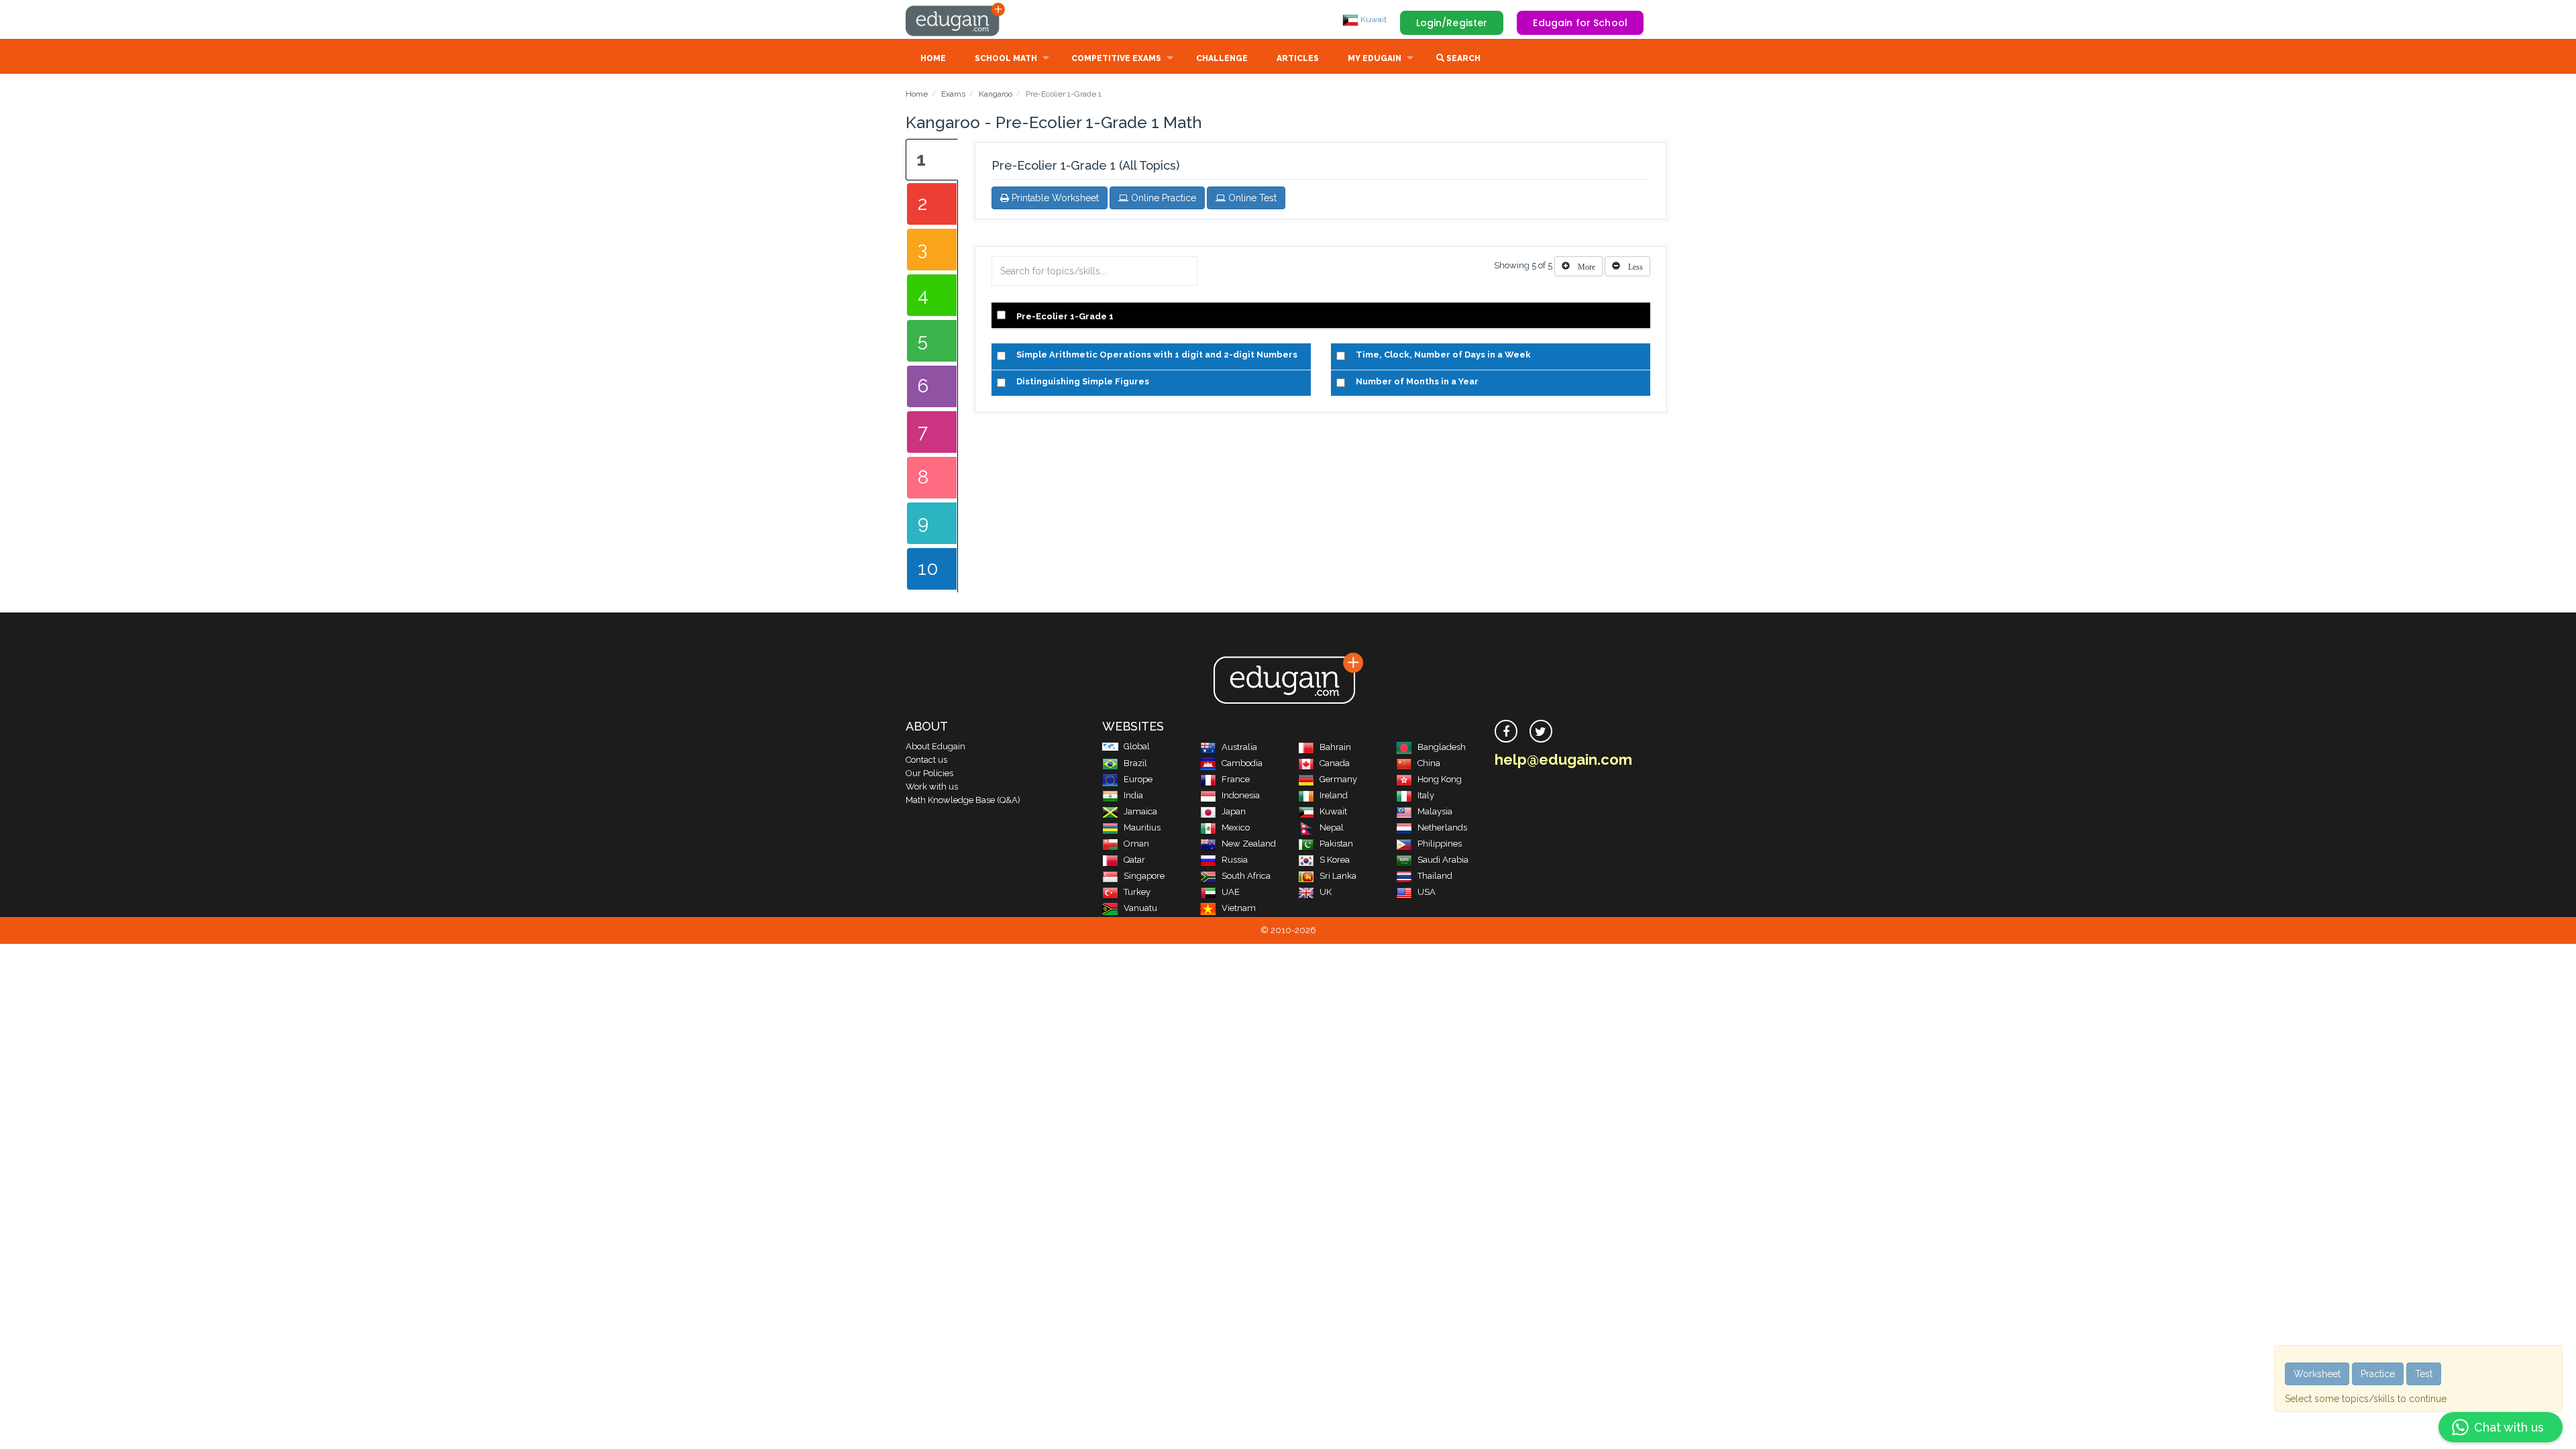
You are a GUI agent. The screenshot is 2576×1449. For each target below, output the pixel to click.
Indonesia (1241, 795)
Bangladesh (1442, 747)
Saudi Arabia (1443, 860)
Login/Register (1452, 23)
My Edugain (1375, 58)
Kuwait (1373, 19)
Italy (1426, 795)
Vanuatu (1140, 908)
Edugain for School (1580, 23)
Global (1137, 746)
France (1236, 779)
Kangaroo (996, 94)
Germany (1338, 779)
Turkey (1137, 892)
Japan (1234, 811)
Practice (2378, 1374)
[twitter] (1541, 731)
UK (1326, 892)
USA (1427, 892)
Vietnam (1239, 908)
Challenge (1222, 58)
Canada (1335, 763)
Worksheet (2317, 1374)
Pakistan (1336, 844)
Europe (1138, 779)
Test (2424, 1374)
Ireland (1334, 795)
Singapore (1144, 876)
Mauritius (1142, 827)
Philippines (1440, 844)
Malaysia (1435, 811)
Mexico (1236, 827)
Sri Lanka (1338, 876)
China (1429, 763)
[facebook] (1506, 731)
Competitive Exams (1116, 58)
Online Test (1251, 198)
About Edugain (935, 746)
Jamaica (1140, 811)
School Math (1006, 58)
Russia (1235, 860)
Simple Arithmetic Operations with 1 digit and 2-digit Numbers (1157, 355)
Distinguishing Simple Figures (1083, 381)
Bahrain (1335, 747)
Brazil (1135, 763)
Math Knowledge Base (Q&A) (963, 800)
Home (933, 58)
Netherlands (1442, 827)
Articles (1298, 58)
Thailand (1435, 876)
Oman (1136, 844)
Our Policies (929, 773)
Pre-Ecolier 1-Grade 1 (1065, 316)
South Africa (1246, 876)
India (1133, 795)
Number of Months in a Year (1417, 381)
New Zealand (1249, 844)
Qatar (1134, 860)
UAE (1231, 892)
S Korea (1335, 860)
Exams (953, 94)
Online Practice (1162, 198)
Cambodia (1242, 763)
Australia (1239, 747)
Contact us (926, 760)
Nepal (1332, 827)
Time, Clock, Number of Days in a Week (1443, 355)
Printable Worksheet (1054, 198)
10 (928, 569)
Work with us (932, 787)
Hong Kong (1440, 779)
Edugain (956, 19)
